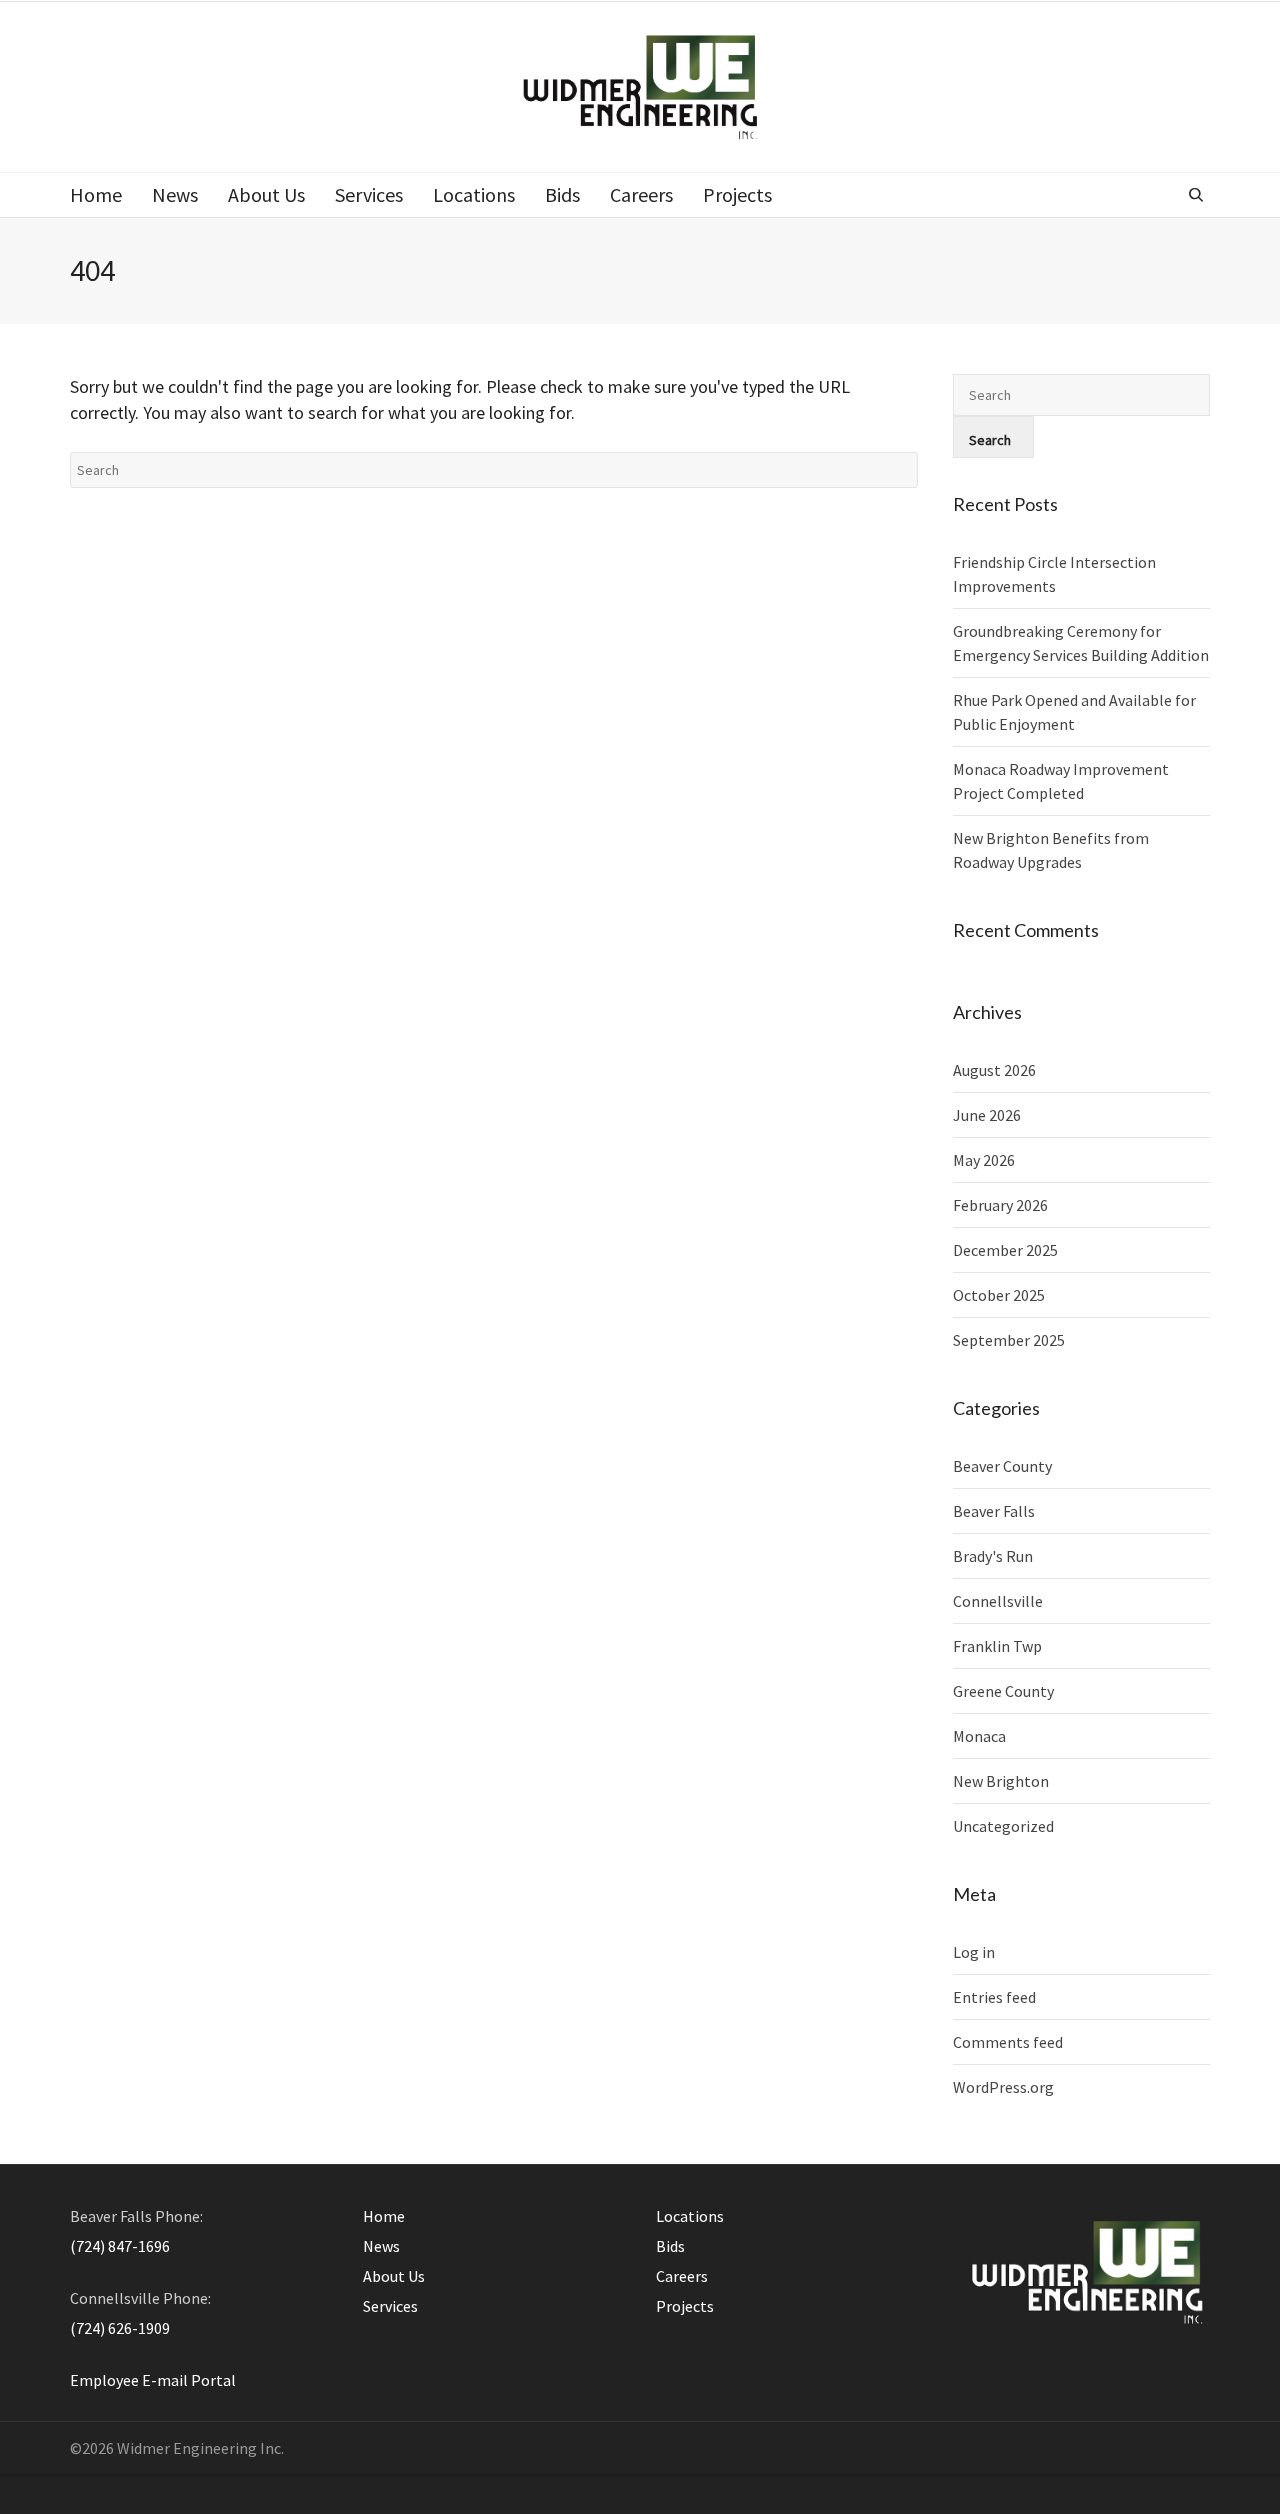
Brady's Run (993, 1556)
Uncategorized (1003, 1826)
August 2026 (994, 1070)
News (381, 2246)
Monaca (979, 1736)
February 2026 (1000, 1205)
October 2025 (999, 1295)
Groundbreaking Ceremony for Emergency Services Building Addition (1081, 643)
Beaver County (1002, 1466)
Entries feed (994, 1997)
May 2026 (984, 1160)
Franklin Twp (997, 1646)
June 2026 (987, 1115)
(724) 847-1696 (120, 2246)
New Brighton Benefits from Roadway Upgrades (1051, 850)
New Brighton (1001, 1781)
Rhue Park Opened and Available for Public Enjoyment (1074, 712)
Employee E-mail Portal (153, 2380)
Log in (974, 1952)
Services (390, 2306)
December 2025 (1005, 1250)
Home (384, 2216)
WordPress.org (1003, 2087)
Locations (690, 2216)
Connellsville (998, 1601)
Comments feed (1008, 2042)
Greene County (1003, 1691)
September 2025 (1009, 1340)
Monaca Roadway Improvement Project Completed (1061, 781)
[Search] (1198, 195)
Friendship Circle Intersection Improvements (1054, 574)
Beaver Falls (994, 1511)
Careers (682, 2276)
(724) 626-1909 (120, 2328)
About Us (394, 2276)
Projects (685, 2306)
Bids (670, 2246)
